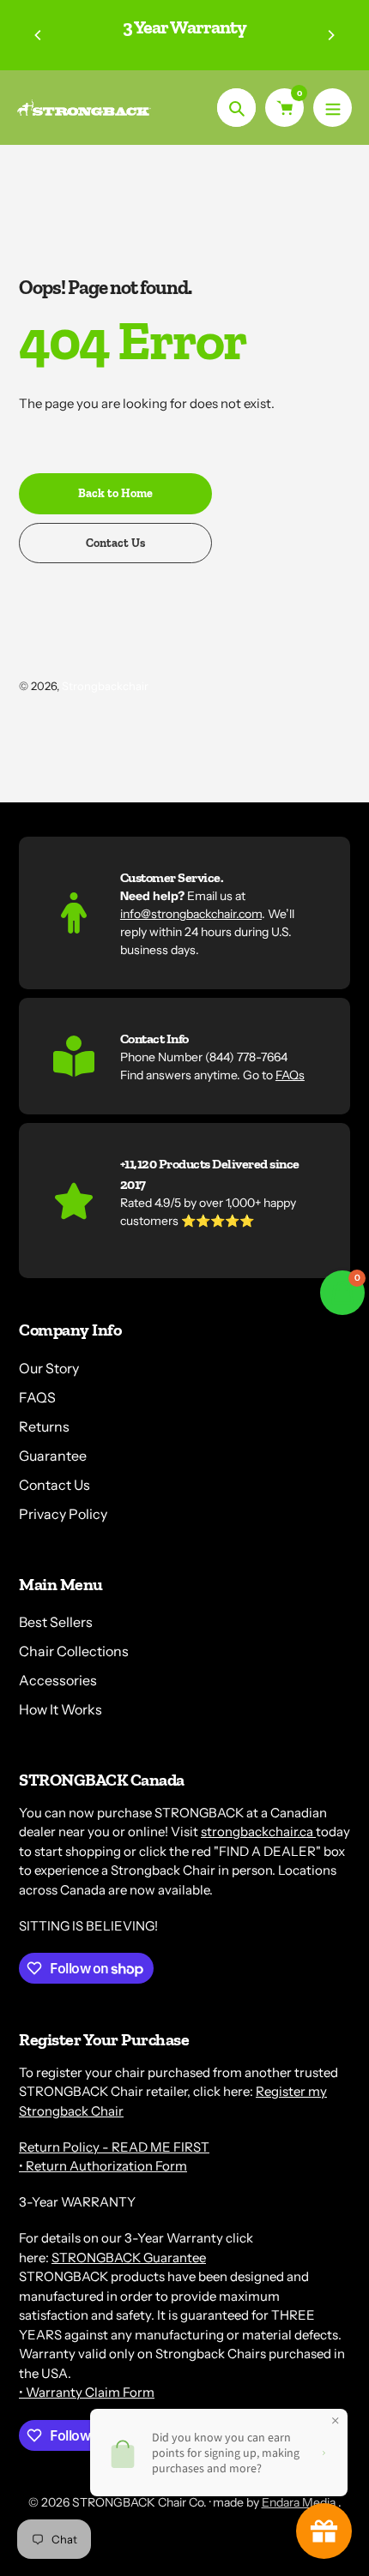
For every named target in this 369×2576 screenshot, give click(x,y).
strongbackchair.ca (258, 1831)
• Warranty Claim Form (87, 2392)
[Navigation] (333, 108)
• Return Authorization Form (103, 2166)
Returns (44, 1426)
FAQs (290, 1075)
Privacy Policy (63, 1514)
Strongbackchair (105, 686)
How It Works (60, 1709)
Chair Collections (74, 1651)
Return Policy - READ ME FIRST (114, 2147)
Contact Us (54, 1485)
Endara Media (300, 2502)
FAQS (37, 1397)
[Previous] (39, 35)
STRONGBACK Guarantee (129, 2258)
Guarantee (53, 1456)
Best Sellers (56, 1622)
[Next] (330, 35)
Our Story (49, 1368)
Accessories (58, 1680)
